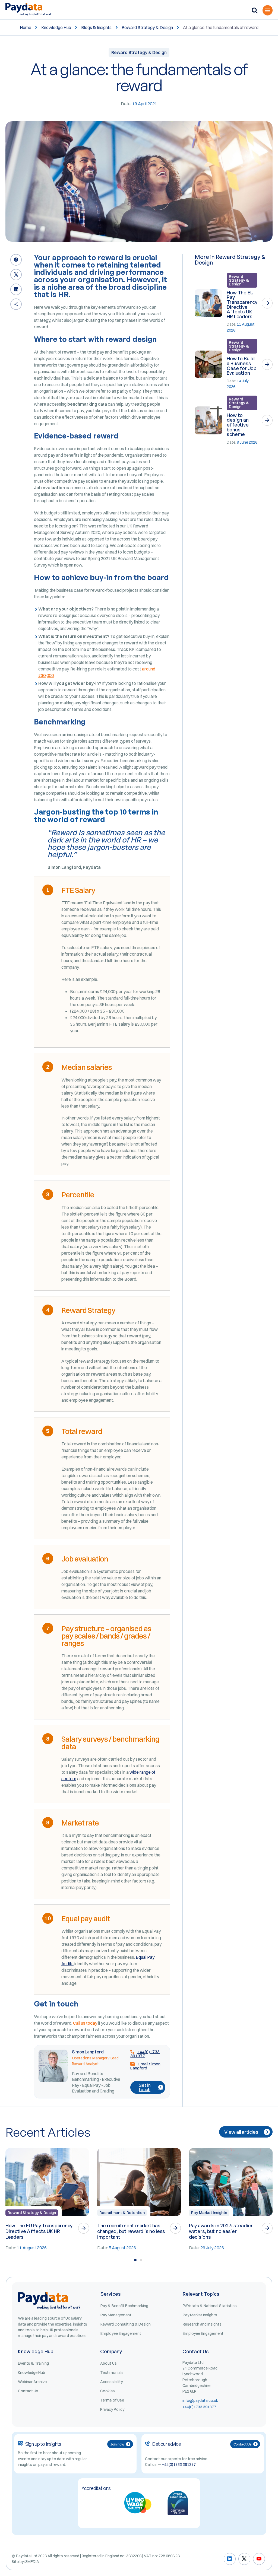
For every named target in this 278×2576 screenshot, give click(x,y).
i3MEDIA (32, 2562)
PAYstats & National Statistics (210, 2306)
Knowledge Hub (56, 27)
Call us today (85, 2023)
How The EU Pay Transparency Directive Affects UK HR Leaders (242, 304)
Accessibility (111, 2382)
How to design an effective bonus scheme (238, 425)
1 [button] (135, 2260)
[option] (47, 2200)
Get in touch (144, 2087)
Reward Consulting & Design (126, 2324)
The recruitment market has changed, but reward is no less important (131, 2231)
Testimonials (112, 2373)
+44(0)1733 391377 (145, 2054)
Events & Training (33, 2363)
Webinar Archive (32, 2382)
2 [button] (141, 2260)
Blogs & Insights (96, 27)
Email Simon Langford (145, 2066)
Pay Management (116, 2315)
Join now (117, 2444)
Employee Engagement (121, 2333)
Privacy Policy (112, 2409)
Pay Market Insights (209, 2213)
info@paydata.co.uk (200, 2400)
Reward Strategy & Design (147, 27)
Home (26, 27)
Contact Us (28, 2391)
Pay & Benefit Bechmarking (124, 2306)
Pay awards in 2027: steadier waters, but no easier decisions (221, 2231)
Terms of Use (112, 2400)
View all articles (241, 2132)
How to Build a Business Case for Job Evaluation (241, 366)
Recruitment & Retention (122, 2213)
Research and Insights (202, 2324)
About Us (108, 2363)
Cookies (108, 2391)
